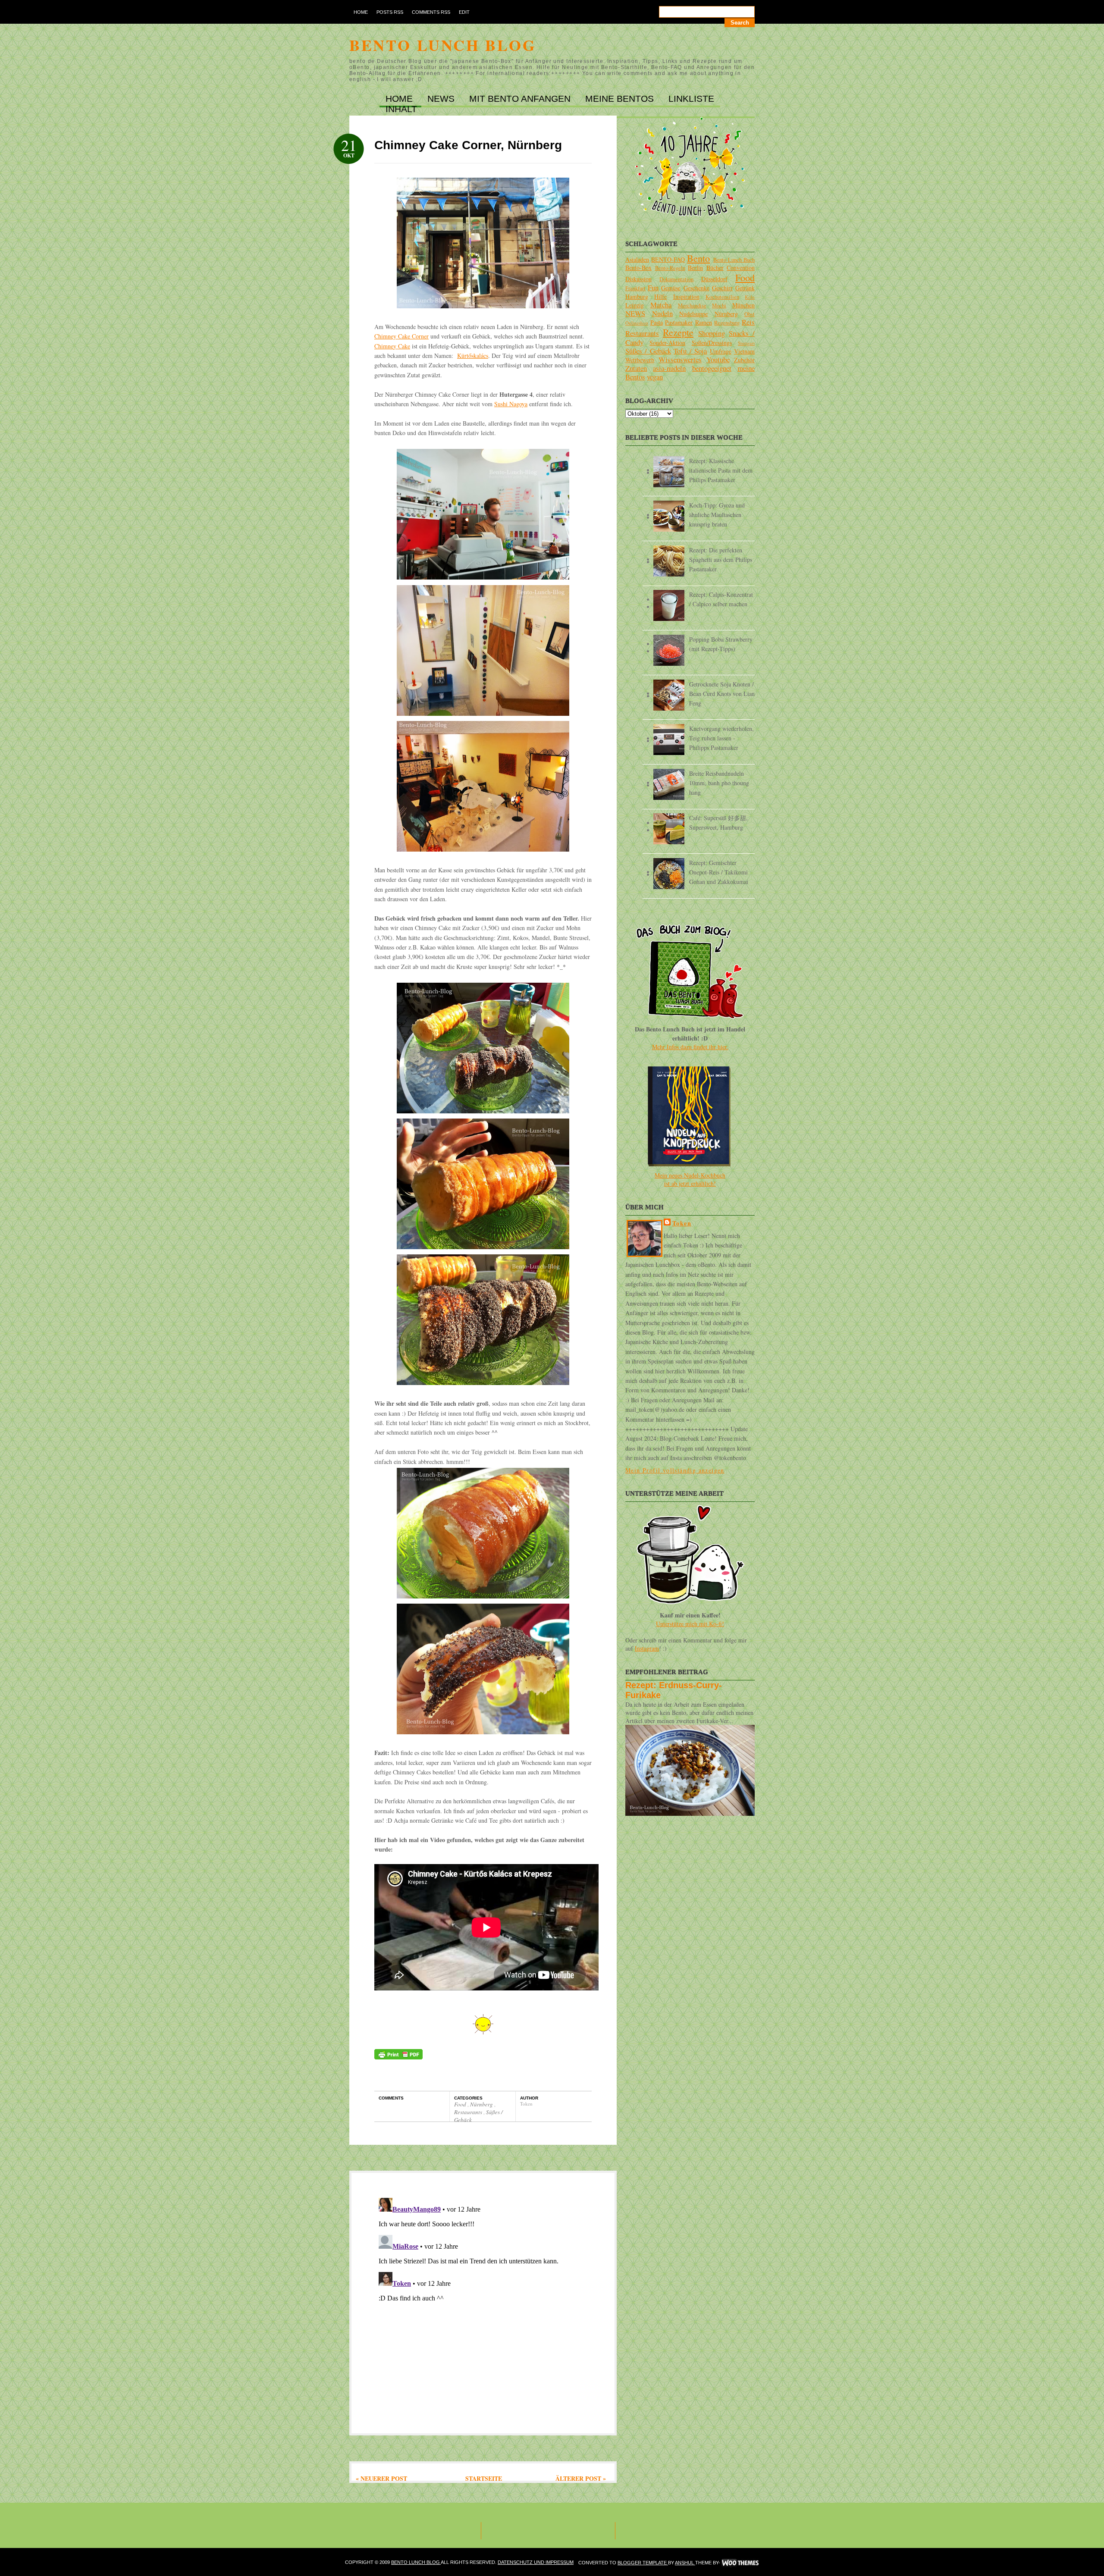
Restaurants (469, 2112)
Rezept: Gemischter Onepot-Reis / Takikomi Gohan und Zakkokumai (719, 872)
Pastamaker (679, 322)
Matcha (661, 305)
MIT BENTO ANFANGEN (521, 99)
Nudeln (662, 313)
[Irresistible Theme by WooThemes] (740, 2563)
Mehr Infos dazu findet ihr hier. (690, 1047)
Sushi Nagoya (511, 404)
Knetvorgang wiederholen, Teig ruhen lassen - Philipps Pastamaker (721, 738)
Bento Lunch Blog (443, 45)
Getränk (745, 288)
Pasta (657, 322)
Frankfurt (635, 288)
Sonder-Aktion (667, 343)
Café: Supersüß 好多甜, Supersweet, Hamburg (718, 823)
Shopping (712, 333)
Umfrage (721, 351)
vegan (655, 377)
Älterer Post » (581, 2478)
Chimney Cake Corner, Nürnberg (468, 145)
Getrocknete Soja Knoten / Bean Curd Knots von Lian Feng (722, 694)
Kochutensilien (722, 297)
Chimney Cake (392, 346)
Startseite (484, 2478)
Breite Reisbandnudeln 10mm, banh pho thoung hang (719, 783)
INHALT (401, 109)
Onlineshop (637, 323)
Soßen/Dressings (712, 343)
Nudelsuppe (693, 314)
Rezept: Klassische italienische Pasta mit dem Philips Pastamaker (721, 470)
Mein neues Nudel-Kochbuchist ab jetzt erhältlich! (690, 1179)
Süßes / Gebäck (648, 351)
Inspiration (686, 296)
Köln (750, 297)
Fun (653, 287)
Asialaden (637, 259)
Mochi (719, 306)
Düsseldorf (714, 279)
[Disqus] (483, 2302)
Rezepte (678, 332)
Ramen (704, 322)
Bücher (715, 268)
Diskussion (638, 279)
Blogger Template (643, 2563)
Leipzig (635, 305)
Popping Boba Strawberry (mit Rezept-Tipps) (721, 644)
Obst (750, 314)
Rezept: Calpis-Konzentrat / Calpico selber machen (721, 599)
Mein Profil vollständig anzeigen (675, 1470)
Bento (698, 258)
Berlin (695, 268)
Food (461, 2104)
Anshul (685, 2563)
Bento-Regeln (670, 268)
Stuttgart (746, 343)
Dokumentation (676, 279)
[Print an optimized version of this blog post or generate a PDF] (398, 2057)
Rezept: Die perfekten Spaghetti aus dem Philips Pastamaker (721, 559)
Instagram (647, 1648)
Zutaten (636, 368)
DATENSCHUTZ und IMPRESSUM (536, 2562)
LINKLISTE (691, 99)
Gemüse (671, 288)
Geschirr (722, 288)
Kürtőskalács (473, 356)
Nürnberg (482, 2104)
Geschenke (696, 288)
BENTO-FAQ (668, 259)
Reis (748, 322)
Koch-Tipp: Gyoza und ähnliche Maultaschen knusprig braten (717, 515)
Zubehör (744, 360)
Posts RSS (390, 12)
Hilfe (660, 296)
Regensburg (727, 323)
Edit (464, 12)
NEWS (442, 99)
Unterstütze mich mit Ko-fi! (690, 1624)
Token (682, 1223)
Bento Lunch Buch (734, 260)
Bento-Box (638, 268)
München (743, 305)
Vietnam (744, 351)
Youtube (718, 359)
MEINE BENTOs (621, 99)
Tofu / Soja (690, 351)
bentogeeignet (712, 368)
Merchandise (692, 306)
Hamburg (637, 296)
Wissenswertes (680, 359)
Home (361, 12)
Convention (741, 268)
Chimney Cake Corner (401, 336)
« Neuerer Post (381, 2478)
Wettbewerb (640, 360)
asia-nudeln (669, 368)
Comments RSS (431, 12)
